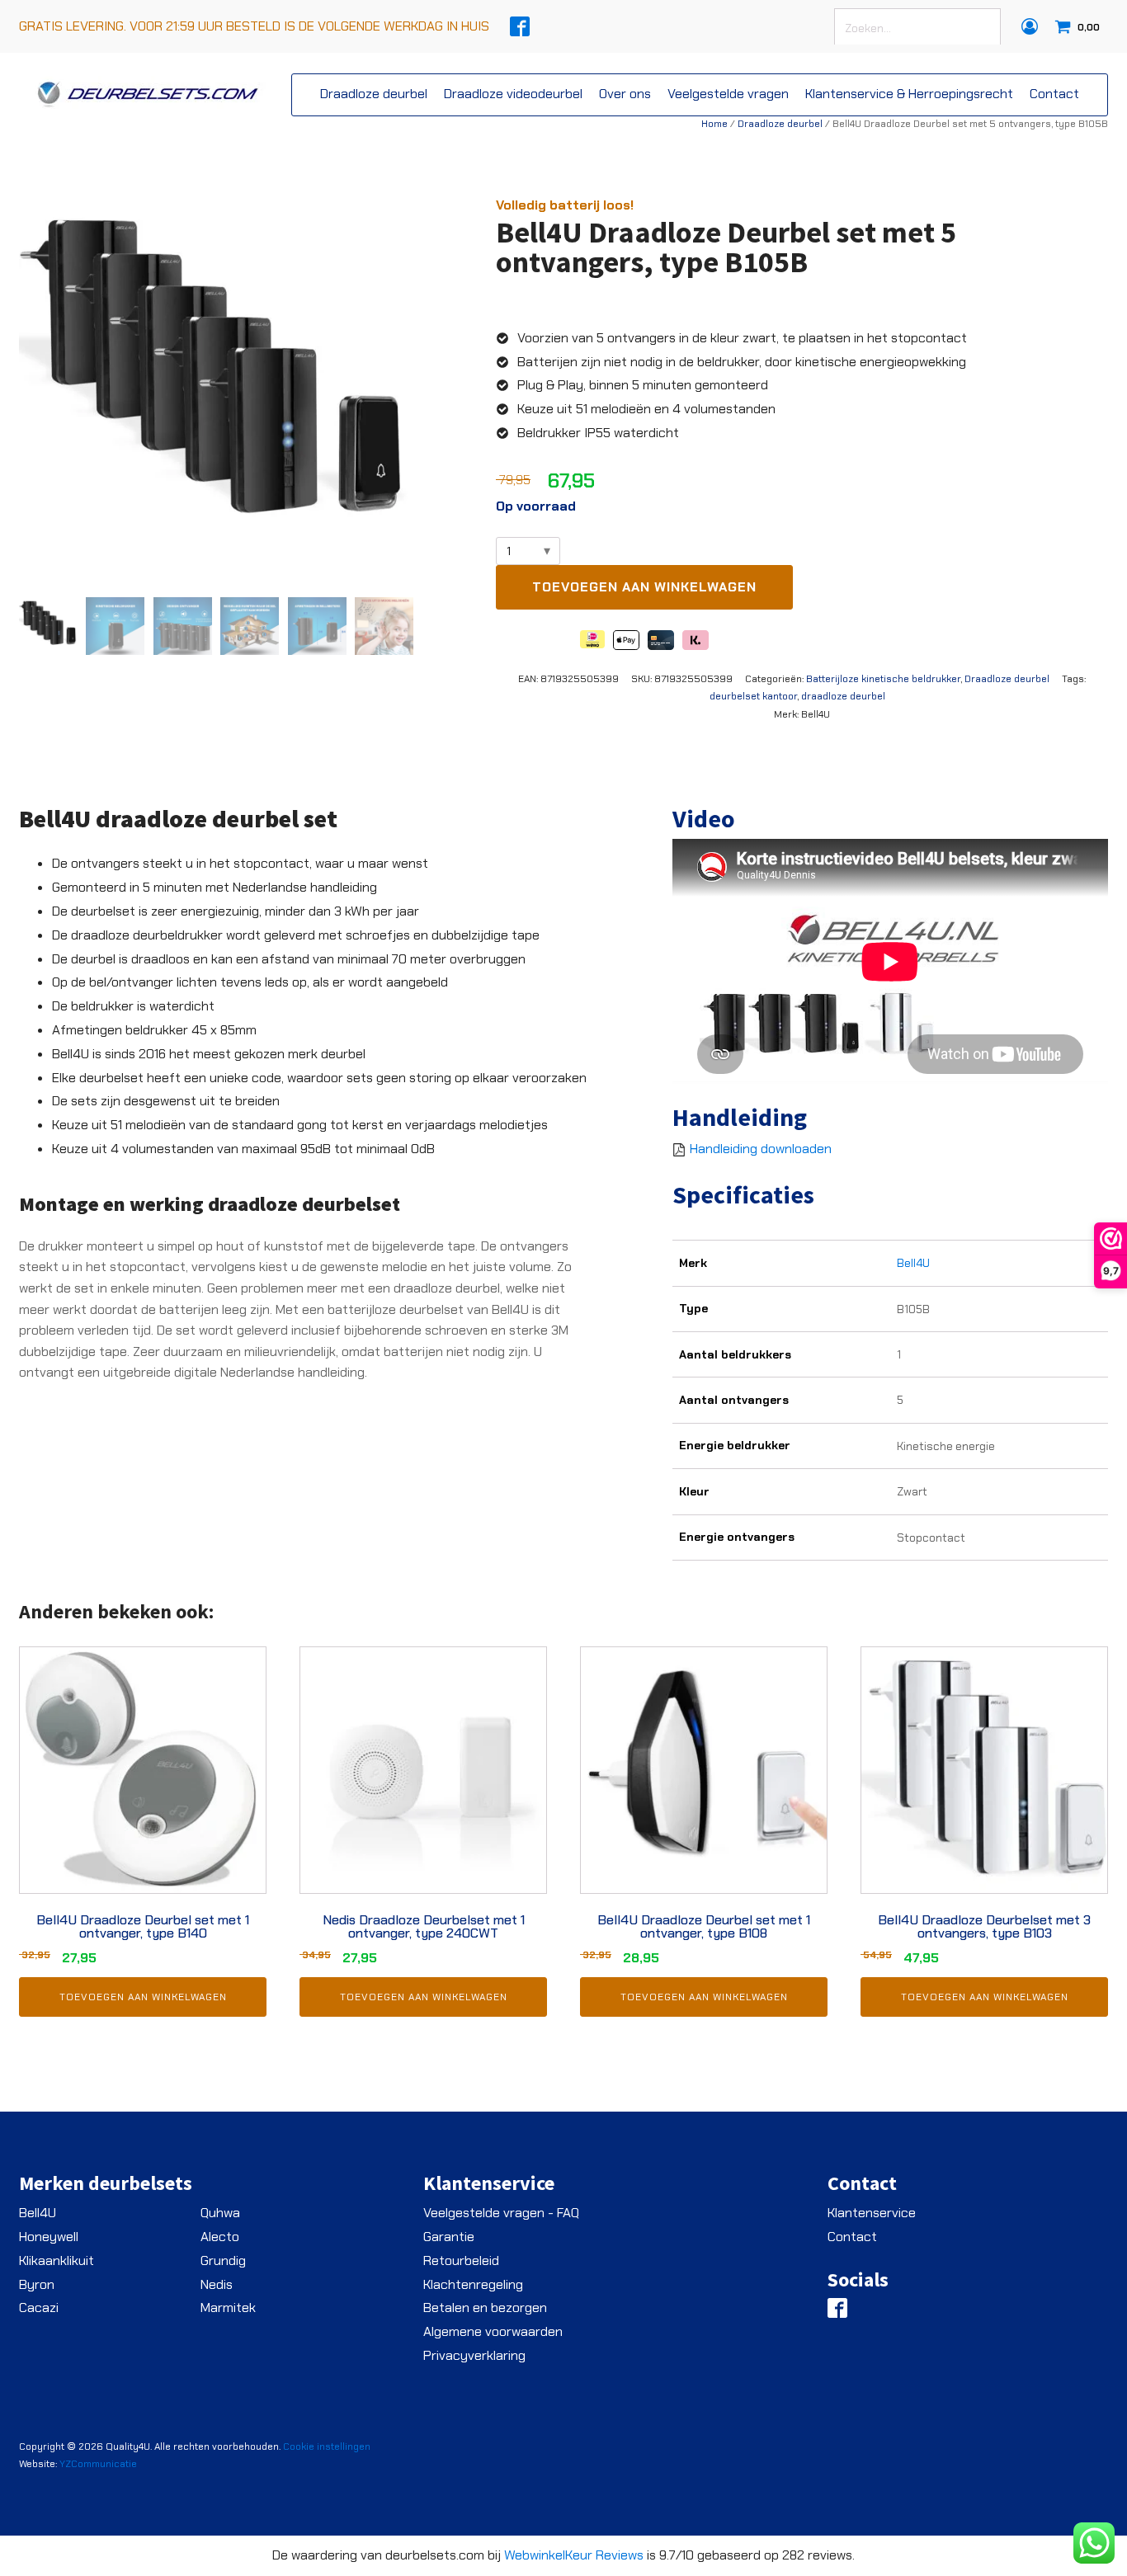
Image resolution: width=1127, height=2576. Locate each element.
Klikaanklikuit (57, 2260)
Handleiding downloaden (761, 1149)
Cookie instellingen (327, 2446)
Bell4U (913, 1263)
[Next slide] (400, 391)
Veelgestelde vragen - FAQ (501, 2213)
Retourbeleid (461, 2260)
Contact (1054, 94)
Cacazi (39, 2308)
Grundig (223, 2260)
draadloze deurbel (843, 696)
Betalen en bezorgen (485, 2308)
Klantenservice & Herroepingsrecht (909, 94)
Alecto (220, 2237)
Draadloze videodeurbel (513, 94)
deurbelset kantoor (753, 696)
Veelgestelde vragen (728, 94)
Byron (37, 2284)
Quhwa (220, 2213)
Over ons (625, 94)
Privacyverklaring (474, 2355)
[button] (48, 626)
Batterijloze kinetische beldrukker (883, 679)
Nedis (217, 2284)
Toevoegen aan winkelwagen (644, 587)
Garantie (449, 2237)
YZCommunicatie (98, 2464)
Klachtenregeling (473, 2284)
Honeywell (49, 2237)
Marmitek (228, 2308)
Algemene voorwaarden (493, 2331)
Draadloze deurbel (374, 94)
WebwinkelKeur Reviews (574, 2555)
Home (714, 124)
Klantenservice (872, 2213)
